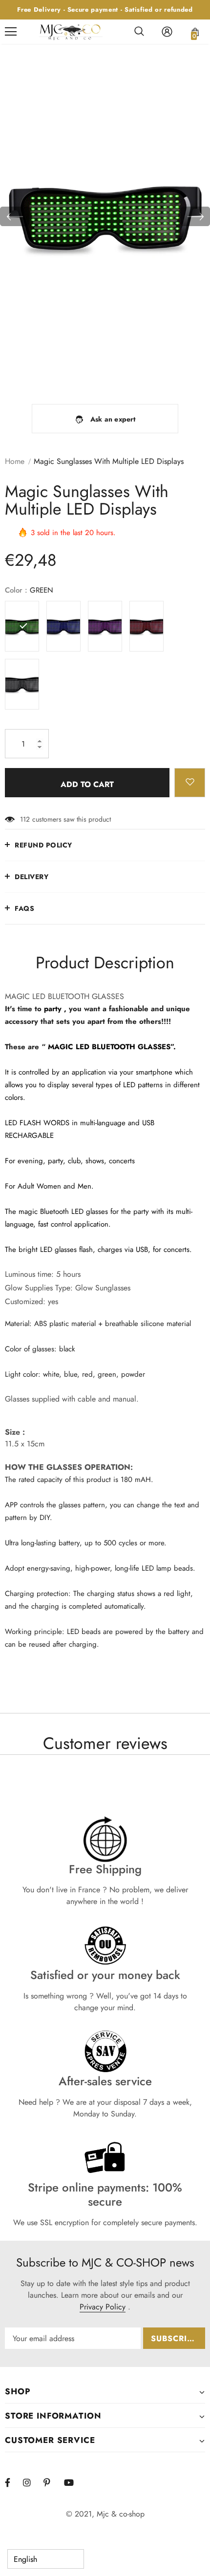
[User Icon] (167, 32)
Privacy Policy (103, 2307)
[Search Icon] (139, 32)
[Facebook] (14, 2482)
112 (25, 819)
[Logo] (71, 31)
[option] (105, 216)
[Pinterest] (52, 2482)
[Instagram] (32, 2482)
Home (15, 461)
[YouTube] (73, 2482)
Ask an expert (113, 419)
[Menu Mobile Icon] (11, 32)
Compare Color (176, 375)
